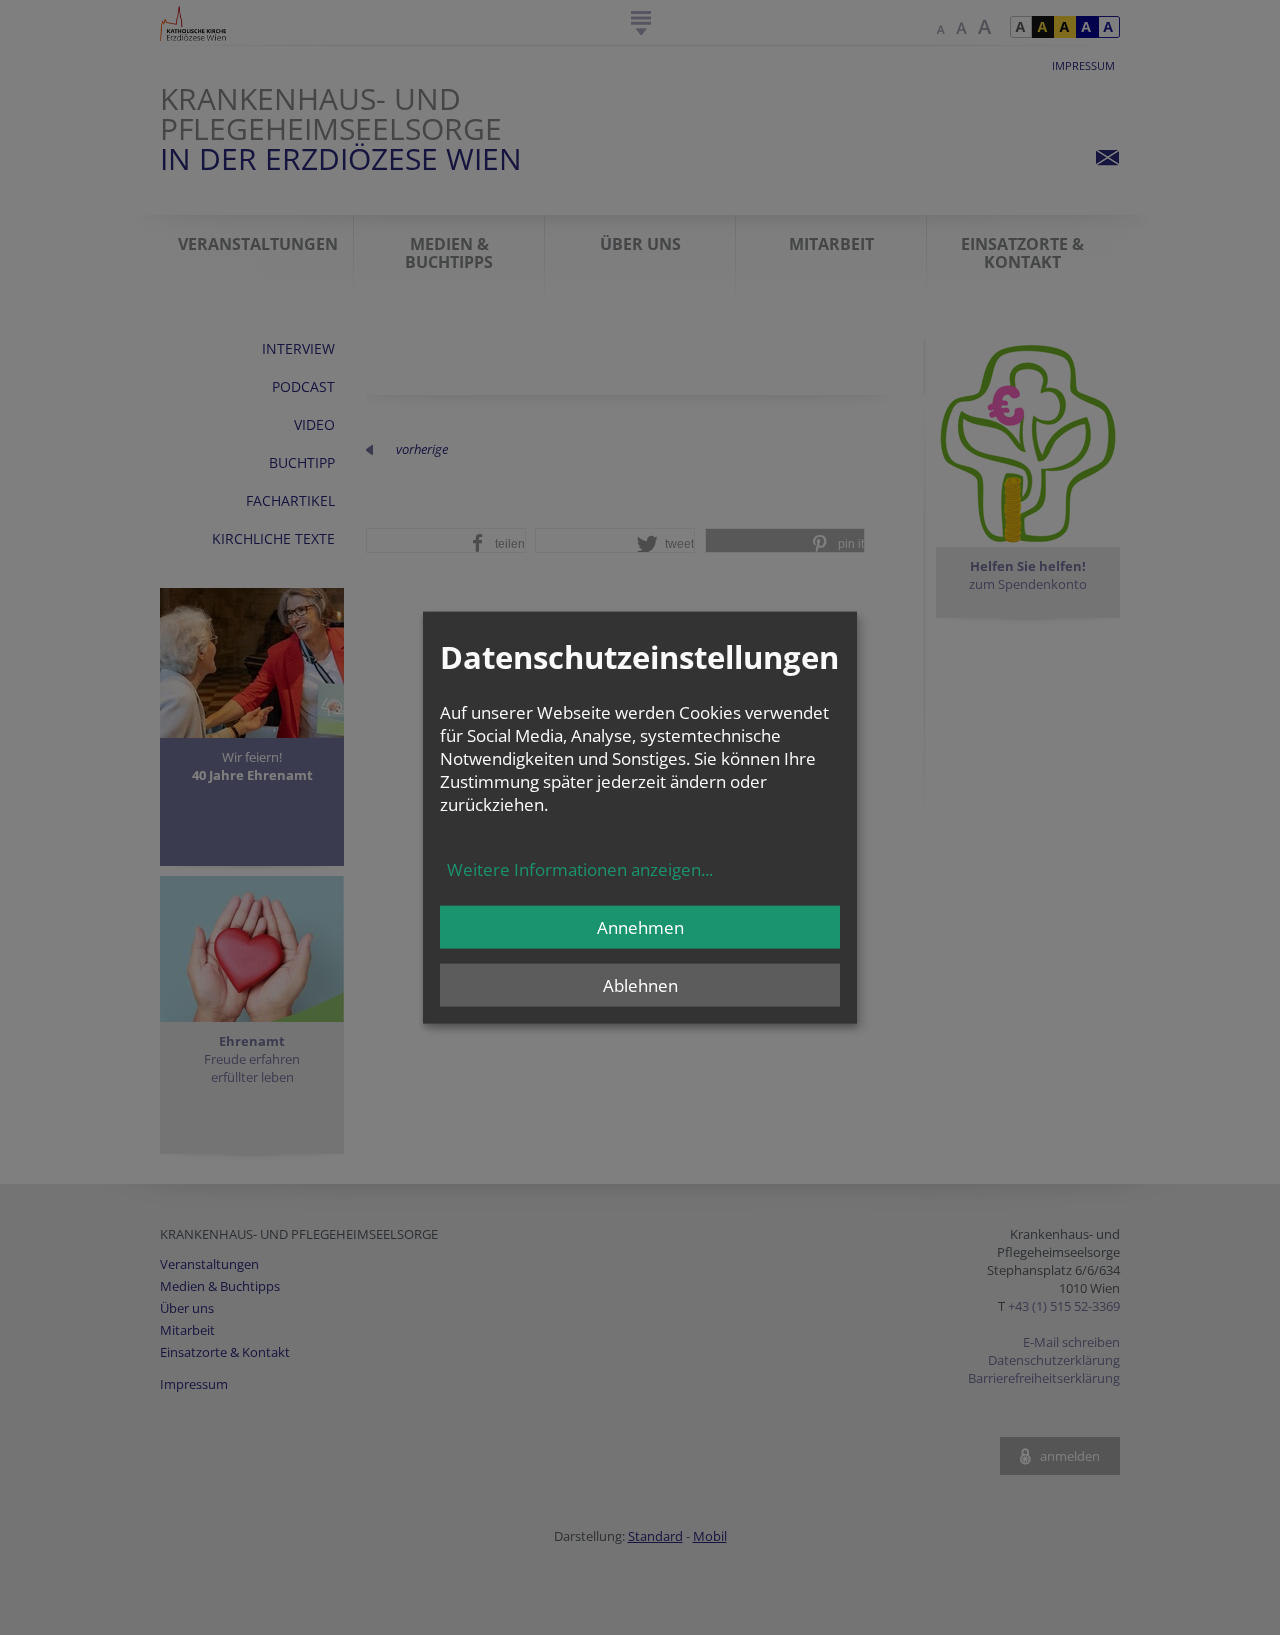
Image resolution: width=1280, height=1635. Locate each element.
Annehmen (640, 927)
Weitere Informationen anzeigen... (580, 869)
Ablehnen (640, 985)
